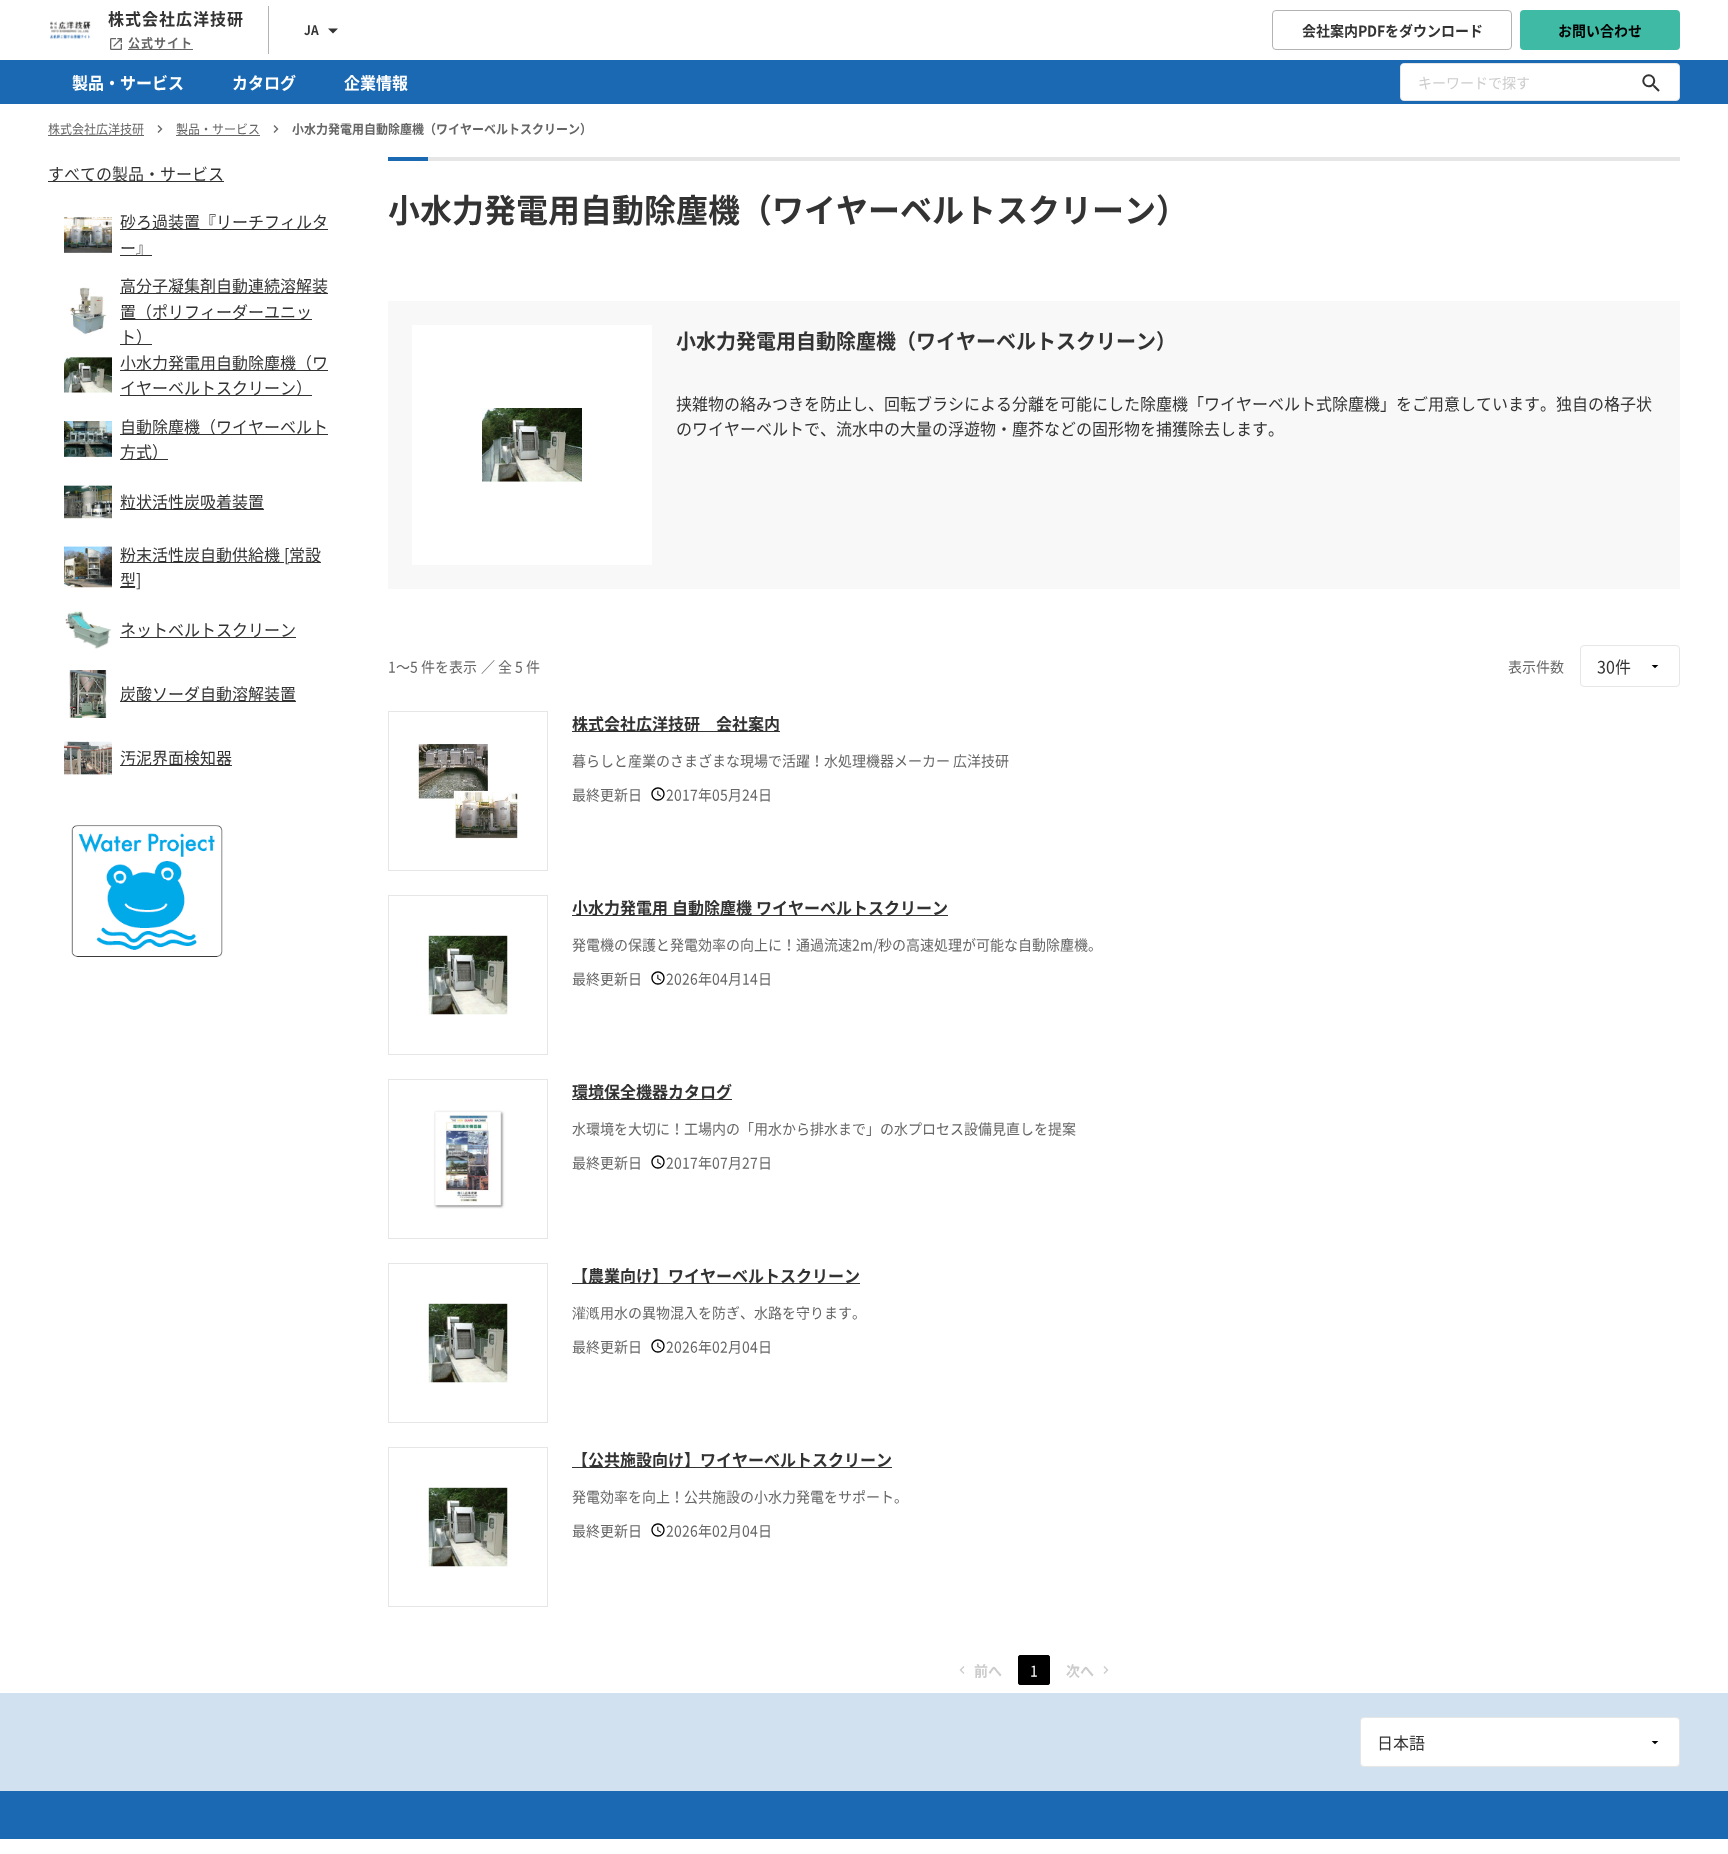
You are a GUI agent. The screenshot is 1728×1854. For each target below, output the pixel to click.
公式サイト (160, 43)
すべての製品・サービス (136, 173)
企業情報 (376, 82)
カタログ (264, 82)
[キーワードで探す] (1651, 82)
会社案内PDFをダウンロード (1392, 30)
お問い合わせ (1600, 30)
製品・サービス (128, 82)
